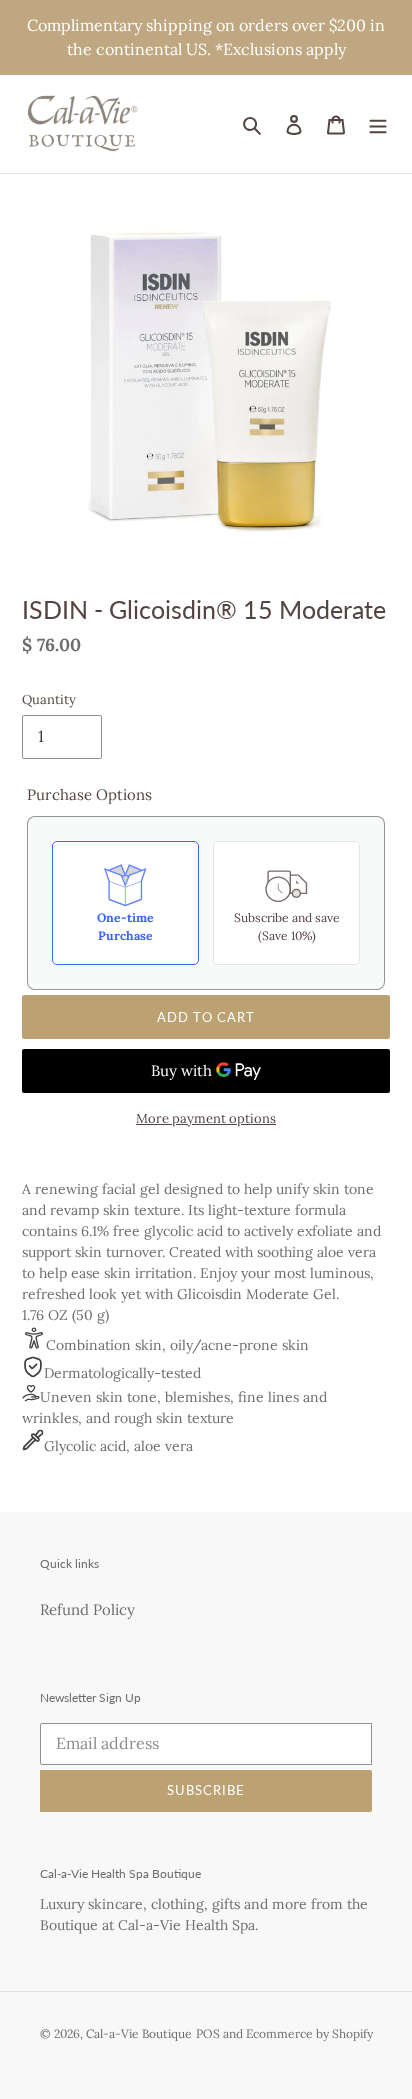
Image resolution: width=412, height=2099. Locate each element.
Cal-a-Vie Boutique (139, 2033)
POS (208, 2033)
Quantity (49, 699)
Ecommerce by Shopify (309, 2033)
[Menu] (378, 124)
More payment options (206, 1118)
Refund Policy (87, 1609)
